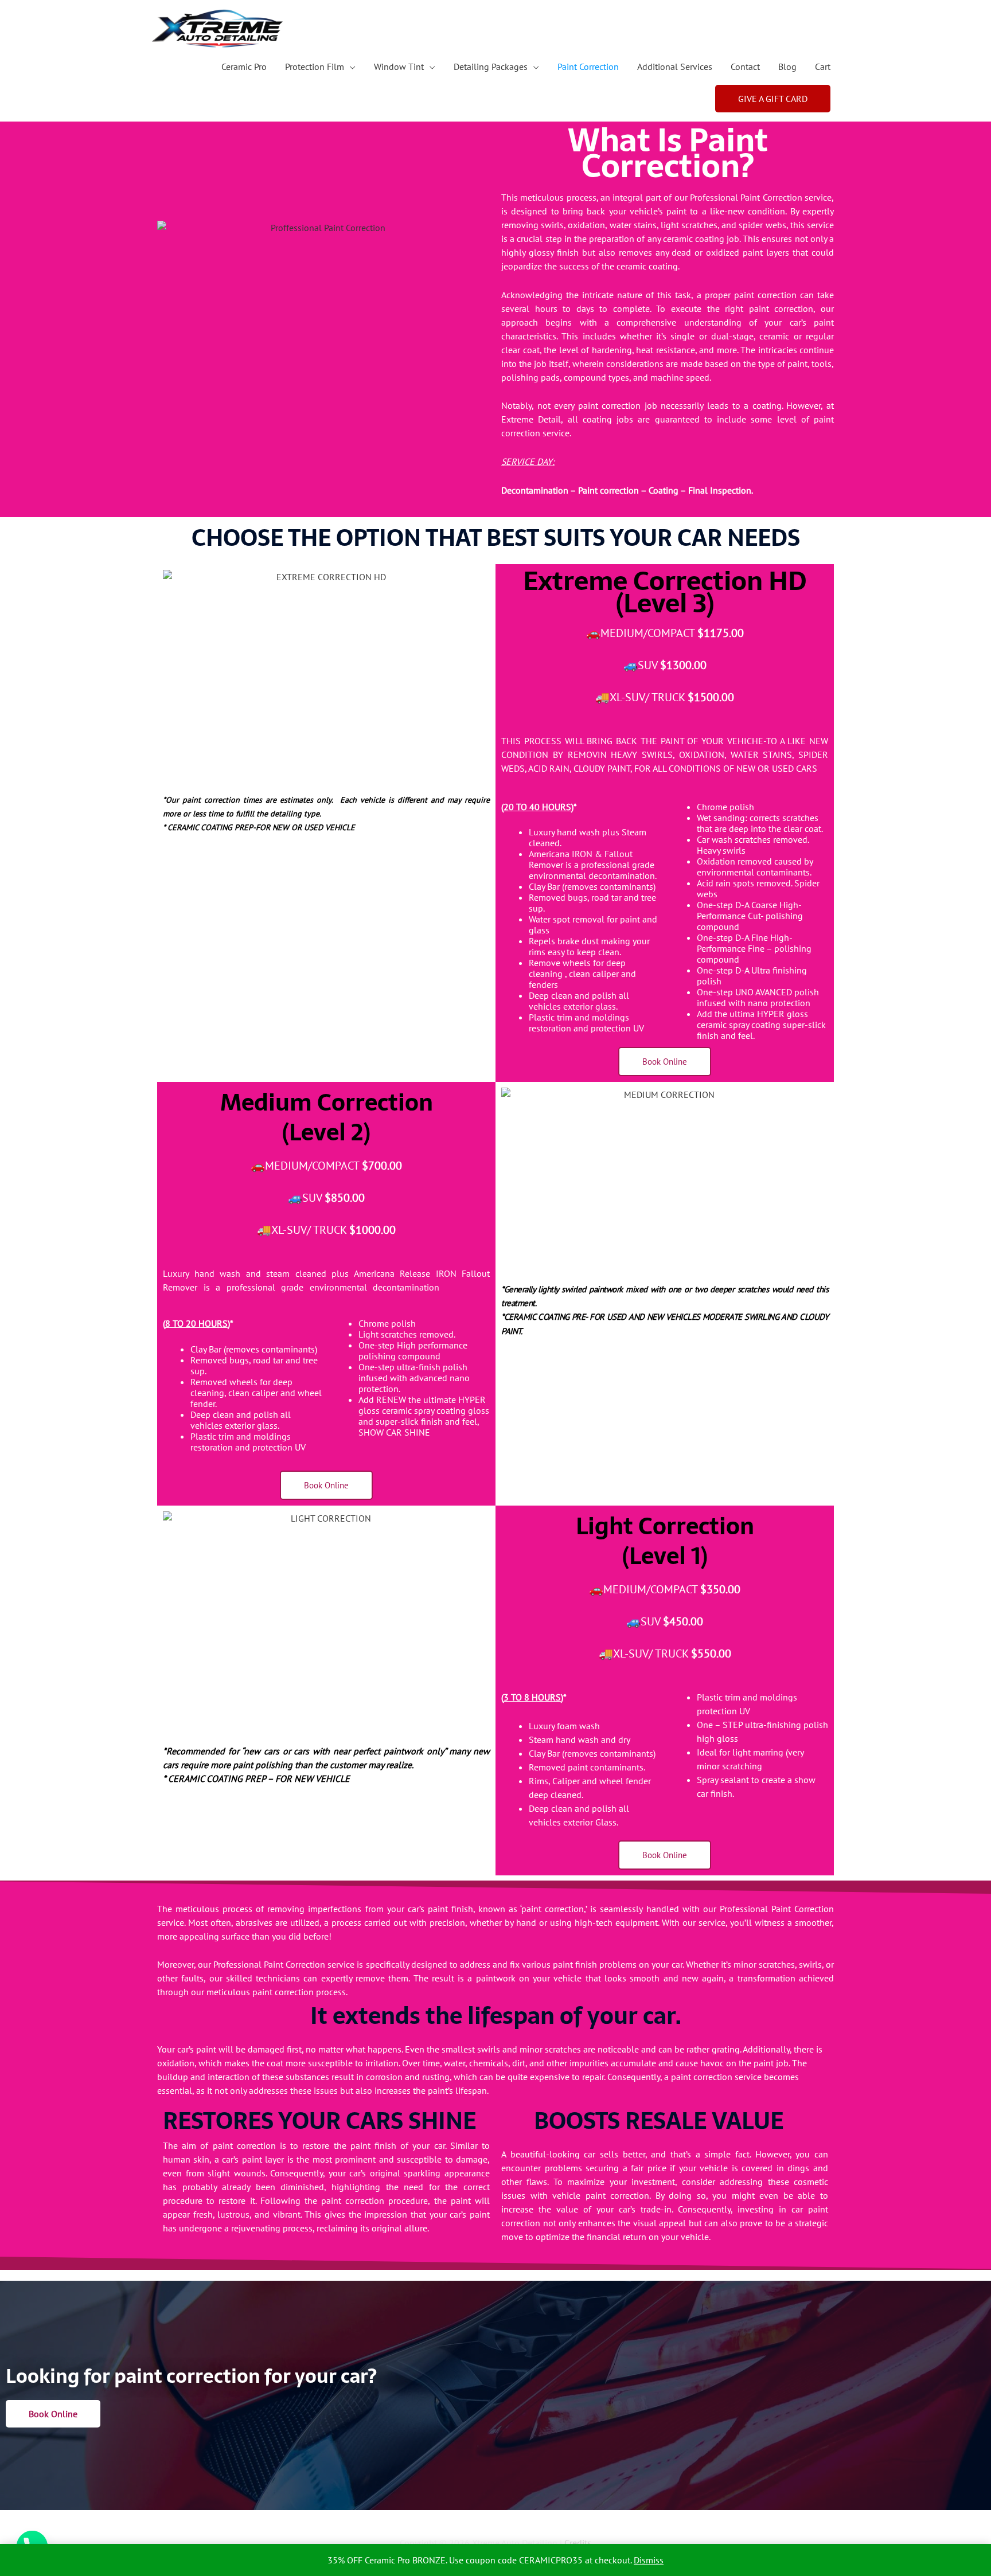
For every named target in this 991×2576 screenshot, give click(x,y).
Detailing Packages (491, 67)
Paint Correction (588, 67)
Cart (823, 67)
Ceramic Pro (244, 67)
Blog (787, 67)
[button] (773, 99)
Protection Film (315, 67)
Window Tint (399, 67)
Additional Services (675, 67)
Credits (578, 2543)
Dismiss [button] (649, 2560)
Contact (745, 67)
